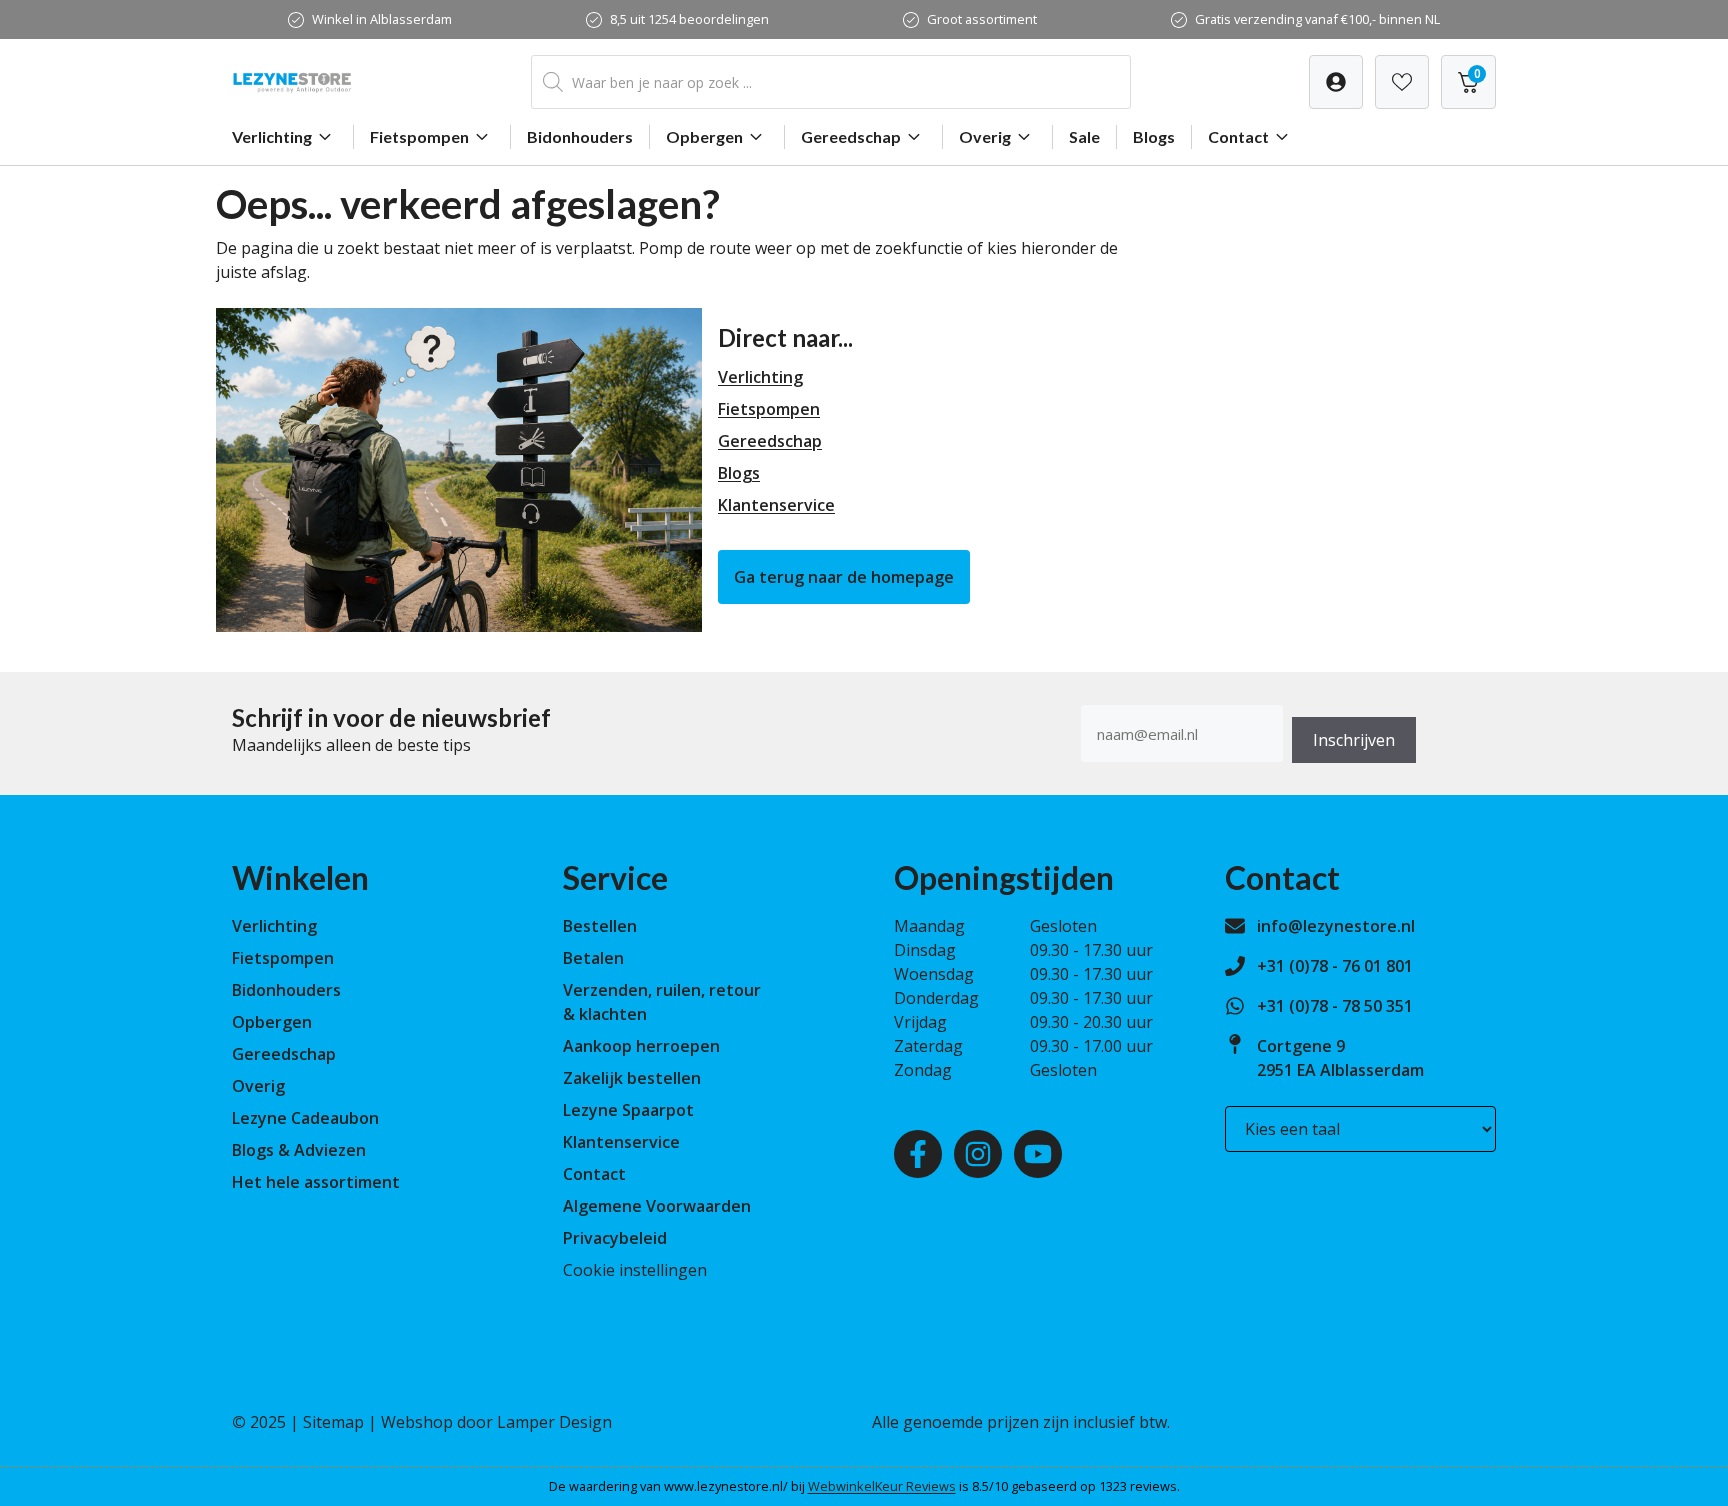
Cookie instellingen (635, 1270)
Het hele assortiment (316, 1182)
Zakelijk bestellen (632, 1078)
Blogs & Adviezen (299, 1150)
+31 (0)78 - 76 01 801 (1335, 966)
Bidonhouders (580, 136)
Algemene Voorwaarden (657, 1206)
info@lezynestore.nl (1336, 926)
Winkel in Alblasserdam (382, 19)
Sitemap (333, 1422)
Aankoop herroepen (641, 1046)
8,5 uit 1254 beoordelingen (689, 19)
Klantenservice (776, 505)
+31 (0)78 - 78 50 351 (1335, 1006)
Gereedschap (851, 136)
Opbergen (704, 136)
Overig (985, 136)
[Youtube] (1038, 1154)
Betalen (593, 958)
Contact (1238, 136)
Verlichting (272, 136)
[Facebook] (918, 1154)
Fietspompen (419, 136)
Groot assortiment (982, 19)
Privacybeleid (615, 1238)
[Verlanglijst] (1336, 82)
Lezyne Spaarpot (628, 1110)
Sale (1084, 136)
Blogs (1154, 136)
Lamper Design (554, 1422)
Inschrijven (1354, 740)
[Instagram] (978, 1154)
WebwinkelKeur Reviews (882, 1486)
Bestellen (600, 926)
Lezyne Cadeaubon (305, 1118)
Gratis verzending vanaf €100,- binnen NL (1317, 19)
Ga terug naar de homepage (844, 577)
